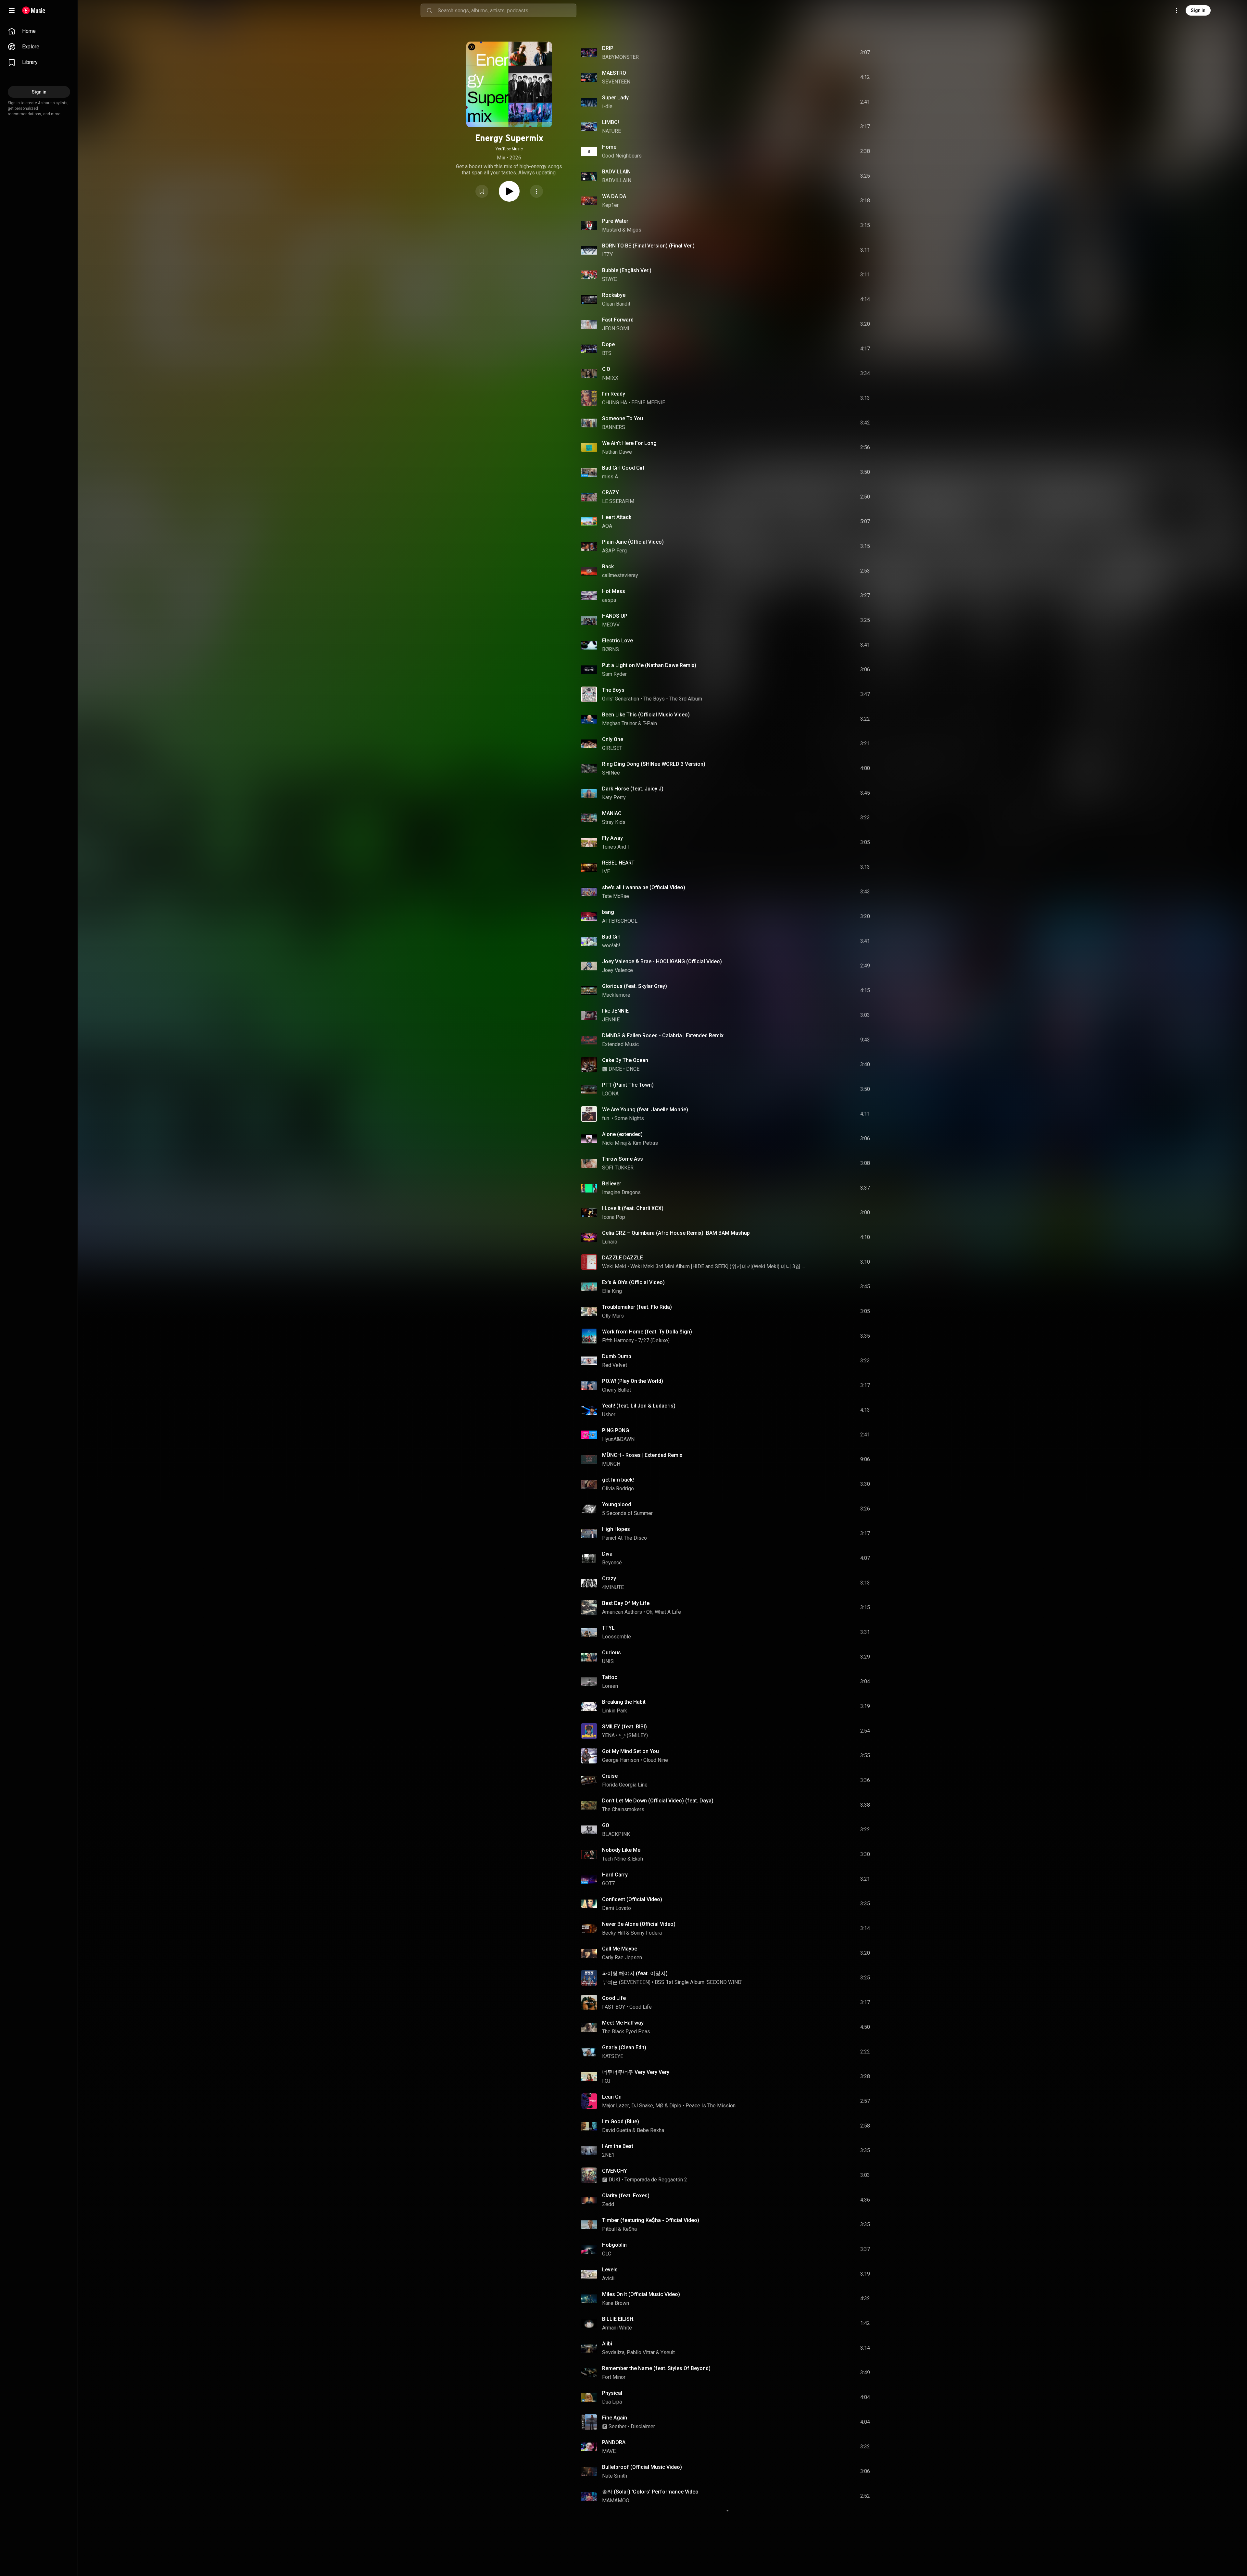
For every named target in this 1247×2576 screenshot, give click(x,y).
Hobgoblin (614, 2245)
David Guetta (617, 2130)
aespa (609, 600)
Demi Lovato (617, 1908)
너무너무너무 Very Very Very (636, 2072)
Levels (610, 2270)
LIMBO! (611, 122)
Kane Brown (616, 2303)
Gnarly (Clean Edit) (624, 2047)
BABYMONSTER (620, 57)
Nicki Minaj (614, 1143)
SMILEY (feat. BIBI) (624, 1727)
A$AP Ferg (614, 551)
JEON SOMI (616, 328)
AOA (607, 526)
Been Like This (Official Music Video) (646, 715)
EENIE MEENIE (648, 403)
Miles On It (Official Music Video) (641, 2294)
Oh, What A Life (664, 1612)
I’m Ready (614, 394)
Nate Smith (615, 2476)
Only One (613, 739)
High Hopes (616, 1529)
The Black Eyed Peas (626, 2032)
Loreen (610, 1686)
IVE (606, 871)
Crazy (609, 1578)
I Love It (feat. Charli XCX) (633, 1208)
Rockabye (614, 295)
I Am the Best (618, 2146)
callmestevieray (620, 575)
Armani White (617, 2328)
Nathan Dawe (617, 452)
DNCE (615, 1069)
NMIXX (610, 378)
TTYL (608, 1628)
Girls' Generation (621, 699)
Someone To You (623, 418)
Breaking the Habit (624, 1702)
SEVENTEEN (616, 82)
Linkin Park (615, 1711)
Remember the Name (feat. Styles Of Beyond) (656, 2368)
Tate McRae (616, 896)
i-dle (607, 106)
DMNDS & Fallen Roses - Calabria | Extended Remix (663, 1035)
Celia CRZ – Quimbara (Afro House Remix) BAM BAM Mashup (676, 1233)
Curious (611, 1653)
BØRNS (611, 649)
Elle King (612, 1291)
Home (609, 147)
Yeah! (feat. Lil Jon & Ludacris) (639, 1406)
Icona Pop (614, 1217)
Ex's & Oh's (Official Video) (633, 1282)
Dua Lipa (612, 2402)
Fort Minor (614, 2377)
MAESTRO (614, 73)
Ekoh (637, 1859)
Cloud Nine (656, 1760)
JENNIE (611, 1020)
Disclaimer (643, 2426)
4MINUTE (613, 1587)
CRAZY (611, 492)
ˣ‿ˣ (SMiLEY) (633, 1735)
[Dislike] (828, 53)
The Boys (613, 690)
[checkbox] (865, 53)
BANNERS (614, 427)
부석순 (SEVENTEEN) (626, 1982)
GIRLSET (612, 748)
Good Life (614, 1998)
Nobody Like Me (621, 1850)
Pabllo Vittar (641, 2352)
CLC (607, 2254)
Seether (617, 2426)
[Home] (34, 10)
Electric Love (617, 641)
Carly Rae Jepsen (622, 1957)
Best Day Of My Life (626, 1603)
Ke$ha (630, 2229)
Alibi (607, 2344)
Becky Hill (613, 1933)
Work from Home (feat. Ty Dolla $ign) (647, 1332)
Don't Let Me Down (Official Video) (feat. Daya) (658, 1801)
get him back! (618, 1480)
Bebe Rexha (650, 2130)
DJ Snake (642, 2106)
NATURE (611, 131)
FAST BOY (614, 2007)
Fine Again (615, 2418)
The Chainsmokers (623, 1809)
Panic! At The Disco (624, 1538)
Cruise (610, 1776)
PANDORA (614, 2442)
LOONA (610, 1094)
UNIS (608, 1661)
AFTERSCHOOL (620, 921)
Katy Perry (614, 797)
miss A (610, 477)
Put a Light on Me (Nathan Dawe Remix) (649, 665)
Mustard (611, 230)
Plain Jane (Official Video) (633, 542)
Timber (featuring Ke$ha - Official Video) (651, 2220)
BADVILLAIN (616, 172)
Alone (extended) (622, 1134)
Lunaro (610, 1242)
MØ (659, 2106)
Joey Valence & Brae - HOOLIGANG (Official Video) (662, 961)
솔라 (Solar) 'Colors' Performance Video (650, 2492)
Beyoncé (612, 1563)
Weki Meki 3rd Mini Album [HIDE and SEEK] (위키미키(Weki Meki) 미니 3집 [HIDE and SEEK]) (718, 1266)
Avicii (608, 2278)
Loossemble (617, 1637)
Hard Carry (615, 1875)
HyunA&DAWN (618, 1439)
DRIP (608, 48)
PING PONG (616, 1430)
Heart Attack (617, 517)
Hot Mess (614, 591)
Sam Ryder (614, 674)
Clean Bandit (616, 304)
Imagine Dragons (621, 1192)
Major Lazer (616, 2106)
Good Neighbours (622, 156)
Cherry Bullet (617, 1390)
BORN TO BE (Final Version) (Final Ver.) (648, 246)
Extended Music (620, 1044)
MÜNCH (611, 1464)
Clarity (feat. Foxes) (626, 2196)
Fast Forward (618, 320)
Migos (634, 230)
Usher (609, 1414)
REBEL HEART (618, 863)
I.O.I (606, 2081)
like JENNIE (615, 1011)
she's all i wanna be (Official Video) (644, 887)
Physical (612, 2393)
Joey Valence (617, 970)
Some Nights (629, 1118)
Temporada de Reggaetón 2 (656, 2180)
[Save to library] (482, 191)
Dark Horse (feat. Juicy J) (633, 789)
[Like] (816, 53)
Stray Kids (614, 822)
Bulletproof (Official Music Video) (642, 2467)
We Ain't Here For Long (629, 443)
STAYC (610, 279)
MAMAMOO (616, 2500)
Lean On (612, 2097)
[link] (39, 31)
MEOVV (611, 625)
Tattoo (610, 1677)
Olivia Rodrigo (618, 1489)
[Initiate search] (429, 10)
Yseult (668, 2352)
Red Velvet (615, 1365)
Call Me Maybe (620, 1949)
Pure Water (615, 221)
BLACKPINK (616, 1834)
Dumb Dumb (617, 1356)
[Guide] (12, 10)
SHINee (611, 773)
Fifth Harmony (618, 1340)
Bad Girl (611, 937)
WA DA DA (614, 196)
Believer (612, 1184)
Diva (607, 1554)
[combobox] (507, 10)
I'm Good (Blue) (621, 2121)
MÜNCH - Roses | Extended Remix (642, 1455)
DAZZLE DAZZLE (623, 1258)
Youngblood (617, 1504)
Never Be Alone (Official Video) (639, 1924)
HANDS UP (615, 616)
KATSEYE (613, 2056)
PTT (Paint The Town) (628, 1085)
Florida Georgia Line (625, 1785)
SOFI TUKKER (618, 1168)
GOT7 (608, 1883)
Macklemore (616, 995)
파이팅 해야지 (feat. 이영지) (635, 1973)
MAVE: (609, 2451)
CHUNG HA (615, 403)
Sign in (1198, 10)
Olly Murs (613, 1316)
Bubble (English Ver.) (627, 270)
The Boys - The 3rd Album (673, 699)
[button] (482, 191)
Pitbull (609, 2229)
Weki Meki (614, 1266)
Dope (608, 344)
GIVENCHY (615, 2171)
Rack (608, 567)
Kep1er (610, 205)
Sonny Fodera (646, 1933)
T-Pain (650, 723)
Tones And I (616, 847)
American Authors (622, 1612)
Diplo (675, 2106)
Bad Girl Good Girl (623, 468)
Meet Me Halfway (623, 2023)
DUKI (614, 2180)
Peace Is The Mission (711, 2106)
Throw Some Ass (623, 1159)
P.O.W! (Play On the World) (633, 1381)
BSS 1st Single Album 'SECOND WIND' (699, 1982)
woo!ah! (611, 946)
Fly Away (612, 838)
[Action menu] (536, 191)
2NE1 (608, 2155)
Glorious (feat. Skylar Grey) (635, 986)
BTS (607, 353)
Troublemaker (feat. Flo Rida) (637, 1307)
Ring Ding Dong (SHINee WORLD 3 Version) (654, 764)
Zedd (608, 2204)
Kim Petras (645, 1143)
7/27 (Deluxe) (654, 1340)
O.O (606, 369)
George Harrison (621, 1760)
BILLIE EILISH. (618, 2319)
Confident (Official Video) (632, 1899)
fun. (606, 1118)
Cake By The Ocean (625, 1060)
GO (606, 1825)
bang (608, 912)
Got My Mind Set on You (630, 1751)
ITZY (607, 254)
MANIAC (612, 813)
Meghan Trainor (619, 723)
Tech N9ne (614, 1859)
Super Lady (615, 98)
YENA (608, 1735)
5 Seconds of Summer (627, 1513)
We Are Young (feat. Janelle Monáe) (645, 1110)
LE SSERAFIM (618, 501)
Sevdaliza (613, 2352)
